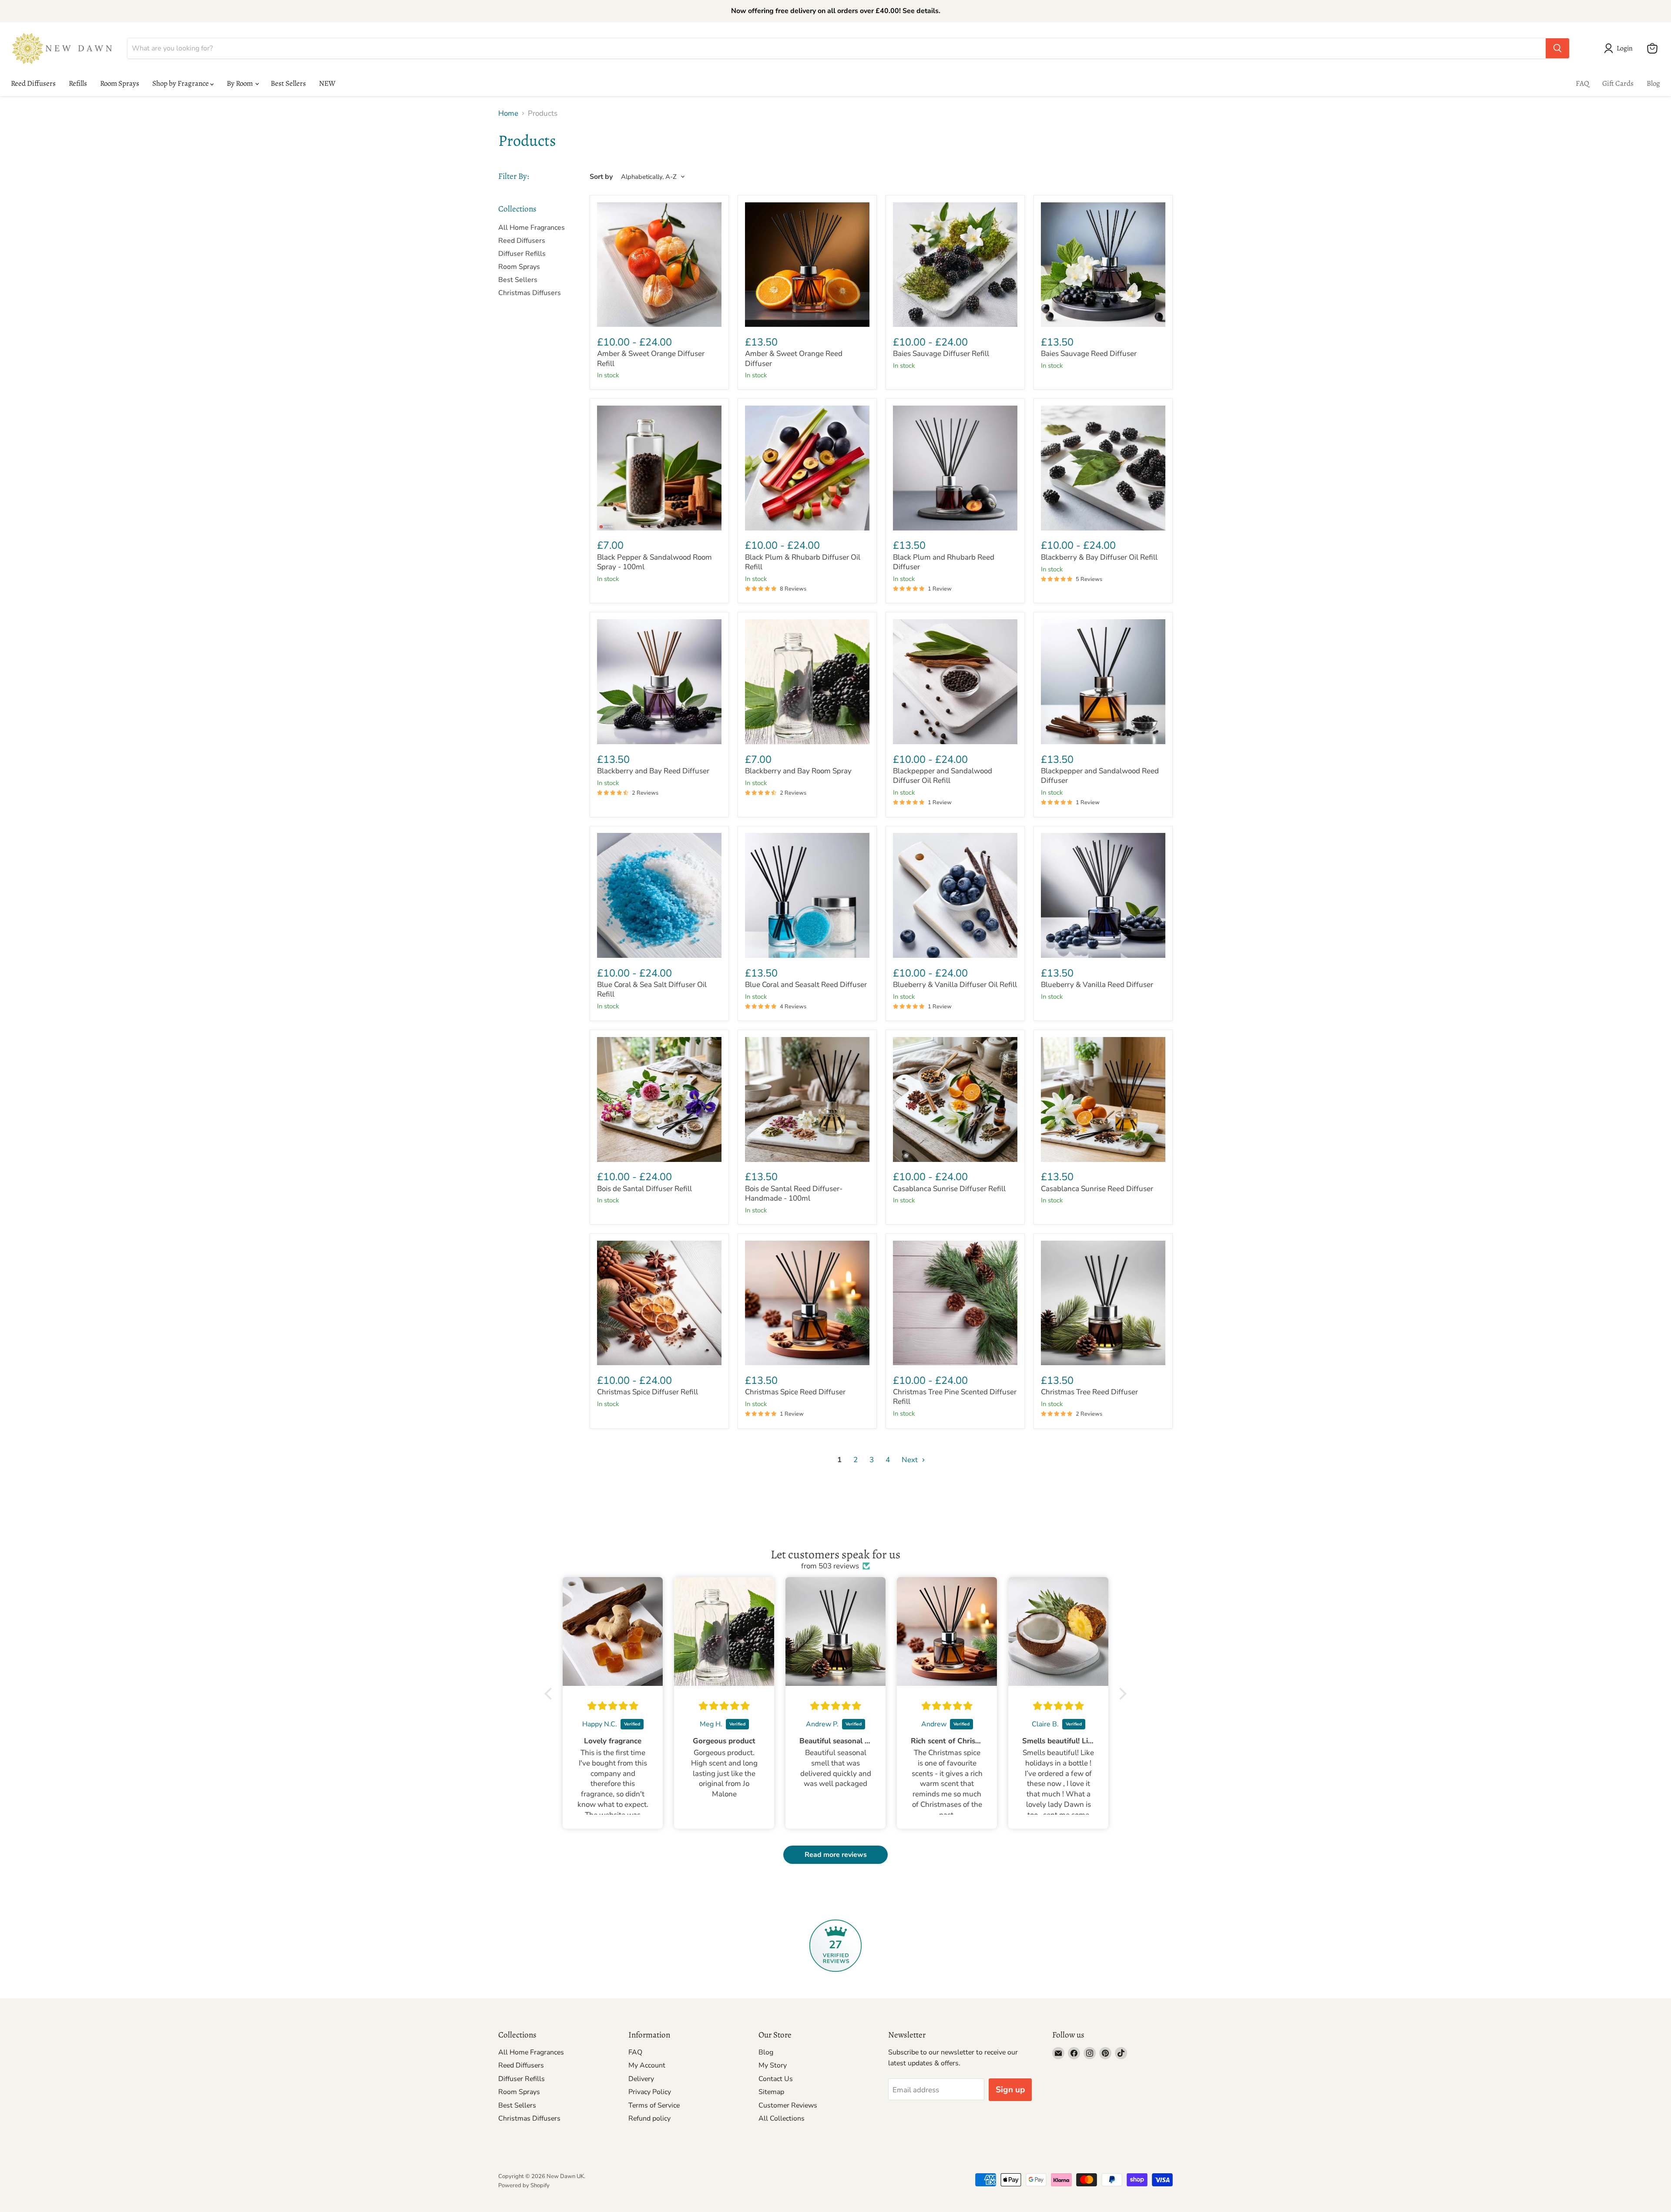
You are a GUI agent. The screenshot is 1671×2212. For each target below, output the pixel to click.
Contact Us (776, 2079)
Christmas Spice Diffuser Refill (648, 1392)
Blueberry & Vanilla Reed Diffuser (1097, 985)
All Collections (782, 2118)
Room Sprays (120, 83)
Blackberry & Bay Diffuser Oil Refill (1099, 557)
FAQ (1582, 83)
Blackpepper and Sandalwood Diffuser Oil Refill (943, 776)
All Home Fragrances (532, 228)
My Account (647, 2065)
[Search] (1557, 48)
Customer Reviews (788, 2105)
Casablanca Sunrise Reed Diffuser (1097, 1189)
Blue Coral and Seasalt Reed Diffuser (806, 985)
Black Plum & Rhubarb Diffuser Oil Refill (803, 562)
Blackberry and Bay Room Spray (798, 771)
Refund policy (649, 2118)
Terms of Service (654, 2105)
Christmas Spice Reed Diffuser (795, 1392)
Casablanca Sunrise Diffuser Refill (949, 1189)
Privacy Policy (650, 2092)
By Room (240, 83)
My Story (773, 2065)
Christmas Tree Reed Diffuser (1089, 1392)
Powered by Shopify (524, 2185)
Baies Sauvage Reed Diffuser (1089, 354)
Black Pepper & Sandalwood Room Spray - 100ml (654, 562)
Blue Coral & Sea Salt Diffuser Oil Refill (652, 989)
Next (911, 1460)
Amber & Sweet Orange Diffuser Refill (651, 358)
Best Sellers (288, 83)
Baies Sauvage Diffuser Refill (941, 354)
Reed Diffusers (33, 83)
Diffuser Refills (522, 254)
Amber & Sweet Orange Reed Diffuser (794, 358)
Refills (78, 83)
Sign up (1010, 2090)
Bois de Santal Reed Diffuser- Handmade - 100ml (794, 1193)
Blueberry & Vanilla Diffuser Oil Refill (955, 985)
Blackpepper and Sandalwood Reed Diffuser (1100, 776)
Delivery (641, 2079)
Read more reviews (836, 1855)
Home (508, 114)
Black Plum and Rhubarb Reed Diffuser (944, 562)
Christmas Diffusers (530, 293)
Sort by (601, 177)
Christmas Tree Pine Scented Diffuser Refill (955, 1397)
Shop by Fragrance (181, 83)
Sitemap (771, 2092)
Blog (1653, 83)
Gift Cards (1618, 83)
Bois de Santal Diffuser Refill (644, 1189)
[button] (1620, 48)
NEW (327, 83)
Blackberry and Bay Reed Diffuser (653, 771)
